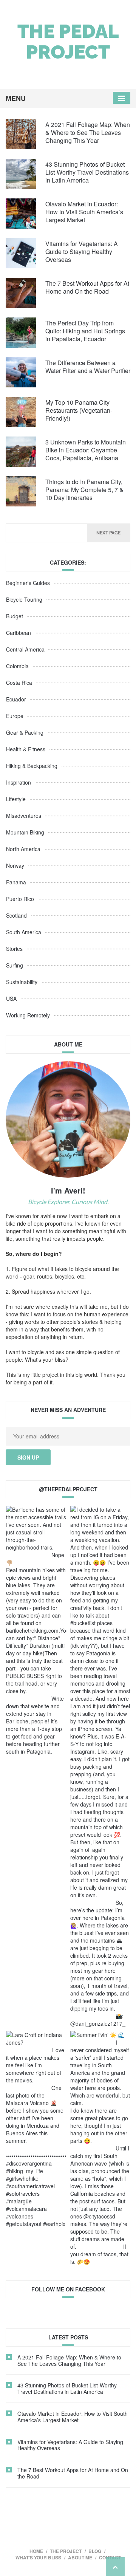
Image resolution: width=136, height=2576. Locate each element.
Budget (15, 616)
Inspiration (19, 782)
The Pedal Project (68, 42)
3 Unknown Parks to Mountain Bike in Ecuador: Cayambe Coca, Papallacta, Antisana (86, 450)
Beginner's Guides (28, 583)
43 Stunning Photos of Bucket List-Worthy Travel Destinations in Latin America (87, 172)
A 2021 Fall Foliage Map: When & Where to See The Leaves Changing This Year (88, 132)
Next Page (108, 533)
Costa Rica (19, 683)
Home (36, 2551)
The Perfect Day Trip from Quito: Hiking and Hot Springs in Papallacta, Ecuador (85, 331)
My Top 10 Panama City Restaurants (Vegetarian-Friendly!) (79, 410)
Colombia (17, 666)
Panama (16, 882)
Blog (95, 2551)
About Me (80, 2557)
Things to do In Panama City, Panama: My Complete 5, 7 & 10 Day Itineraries (84, 490)
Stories (14, 949)
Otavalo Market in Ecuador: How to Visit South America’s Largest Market (84, 212)
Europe (15, 716)
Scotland (16, 915)
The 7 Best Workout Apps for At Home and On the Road (87, 287)
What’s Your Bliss (38, 2557)
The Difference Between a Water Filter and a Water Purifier (88, 367)
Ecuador (16, 699)
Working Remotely (28, 1015)
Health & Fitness (26, 749)
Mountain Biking (25, 832)
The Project (66, 2551)
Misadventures (24, 816)
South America (24, 932)
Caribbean (19, 633)
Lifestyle (16, 799)
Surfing (15, 965)
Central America (25, 649)
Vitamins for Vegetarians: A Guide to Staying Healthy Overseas (82, 252)
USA (11, 999)
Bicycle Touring (24, 599)
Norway (15, 865)
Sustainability (22, 982)
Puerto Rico (20, 899)
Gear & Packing (25, 732)
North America (23, 849)
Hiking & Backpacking (32, 766)
